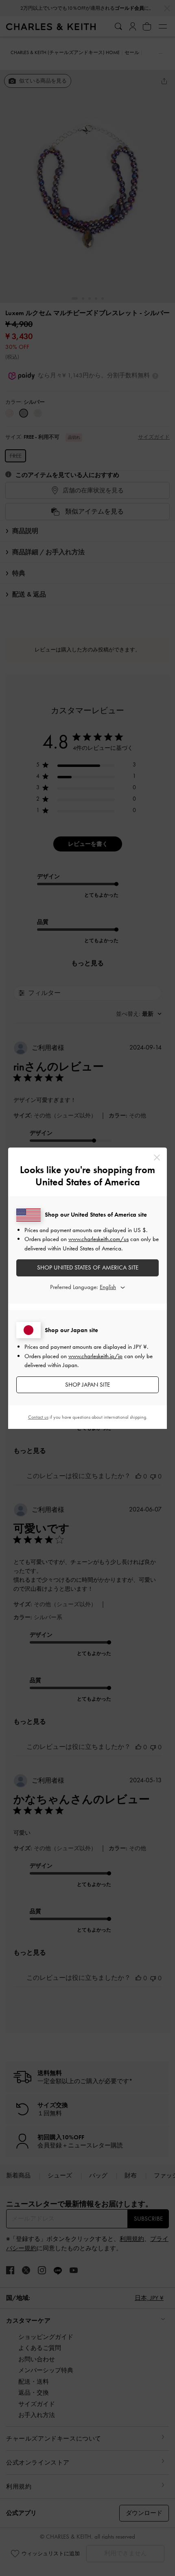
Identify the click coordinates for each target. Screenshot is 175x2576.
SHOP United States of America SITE (88, 1267)
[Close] (157, 1157)
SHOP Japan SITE (87, 1385)
